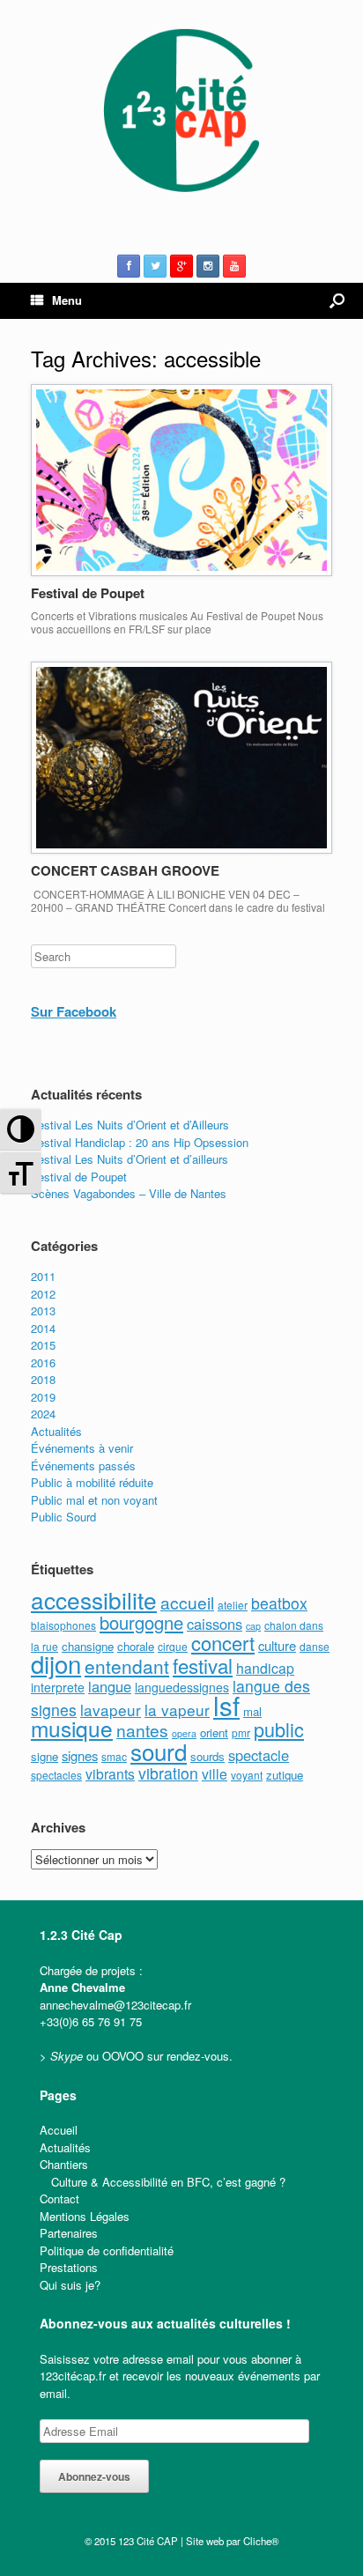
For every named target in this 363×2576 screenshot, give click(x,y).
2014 (43, 1328)
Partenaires (69, 2233)
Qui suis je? (70, 2285)
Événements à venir (82, 1448)
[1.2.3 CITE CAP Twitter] (155, 266)
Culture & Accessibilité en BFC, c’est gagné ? (168, 2182)
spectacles (56, 1775)
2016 (43, 1362)
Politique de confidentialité (107, 2250)
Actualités (56, 1431)
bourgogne (141, 1622)
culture (277, 1645)
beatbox (279, 1603)
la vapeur (177, 1710)
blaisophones (63, 1625)
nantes (142, 1730)
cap (253, 1626)
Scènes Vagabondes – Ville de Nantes (129, 1193)
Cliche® (261, 2541)
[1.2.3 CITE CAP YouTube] (234, 266)
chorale (136, 1646)
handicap (265, 1668)
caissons (215, 1624)
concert (223, 1643)
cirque (173, 1646)
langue (110, 1686)
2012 (43, 1294)
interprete (58, 1687)
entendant (127, 1666)
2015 (43, 1345)
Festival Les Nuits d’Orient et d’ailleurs (130, 1159)
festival (203, 1665)
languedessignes (182, 1687)
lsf (226, 1705)
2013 (43, 1310)
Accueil (59, 2130)
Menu (67, 300)
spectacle (259, 1755)
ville (215, 1773)
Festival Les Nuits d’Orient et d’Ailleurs (130, 1125)
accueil (187, 1602)
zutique (285, 1775)
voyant (247, 1775)
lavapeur (111, 1710)
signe (44, 1756)
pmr (241, 1732)
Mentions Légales (85, 2216)
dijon (56, 1663)
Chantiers (64, 2164)
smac (114, 1756)
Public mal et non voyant (94, 1500)
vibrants (110, 1773)
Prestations (69, 2267)
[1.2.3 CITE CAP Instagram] (208, 266)
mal (252, 1711)
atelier (233, 1605)
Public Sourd (63, 1517)
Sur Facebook (74, 1011)
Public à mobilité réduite (92, 1482)
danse (315, 1646)
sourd (159, 1751)
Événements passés (83, 1466)
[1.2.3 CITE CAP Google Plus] (181, 266)
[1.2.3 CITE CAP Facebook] (129, 266)
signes (80, 1755)
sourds (207, 1756)
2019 (43, 1397)
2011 (43, 1276)
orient (214, 1732)
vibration (168, 1773)
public (279, 1729)
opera (184, 1733)
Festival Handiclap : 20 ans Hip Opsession (140, 1142)
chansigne (88, 1646)
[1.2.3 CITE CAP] (181, 115)
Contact (59, 2198)
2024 (43, 1414)
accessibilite (94, 1599)
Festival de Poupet (88, 593)
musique (72, 1728)
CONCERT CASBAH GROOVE (125, 870)
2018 (43, 1379)
